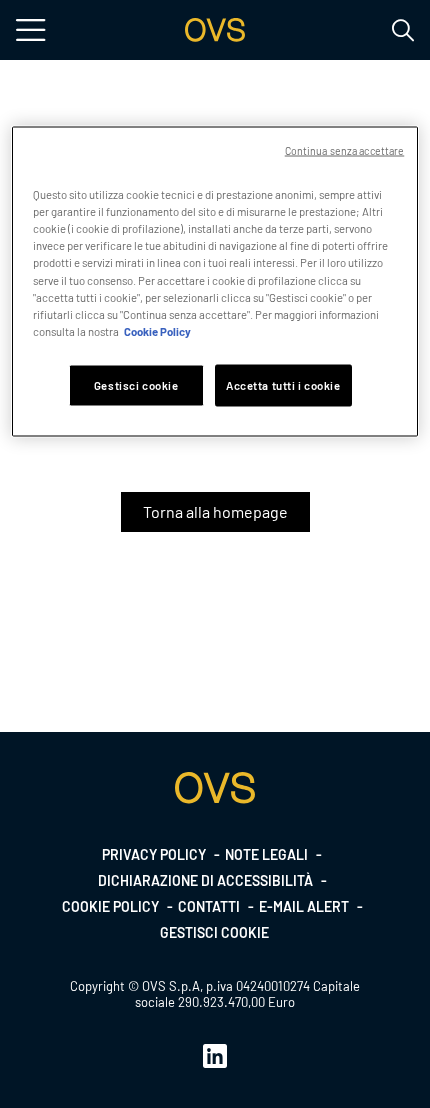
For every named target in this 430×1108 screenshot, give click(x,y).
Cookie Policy (157, 330)
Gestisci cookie (214, 932)
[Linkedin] (215, 1055)
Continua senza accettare (345, 150)
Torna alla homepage (215, 511)
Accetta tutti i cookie (283, 384)
